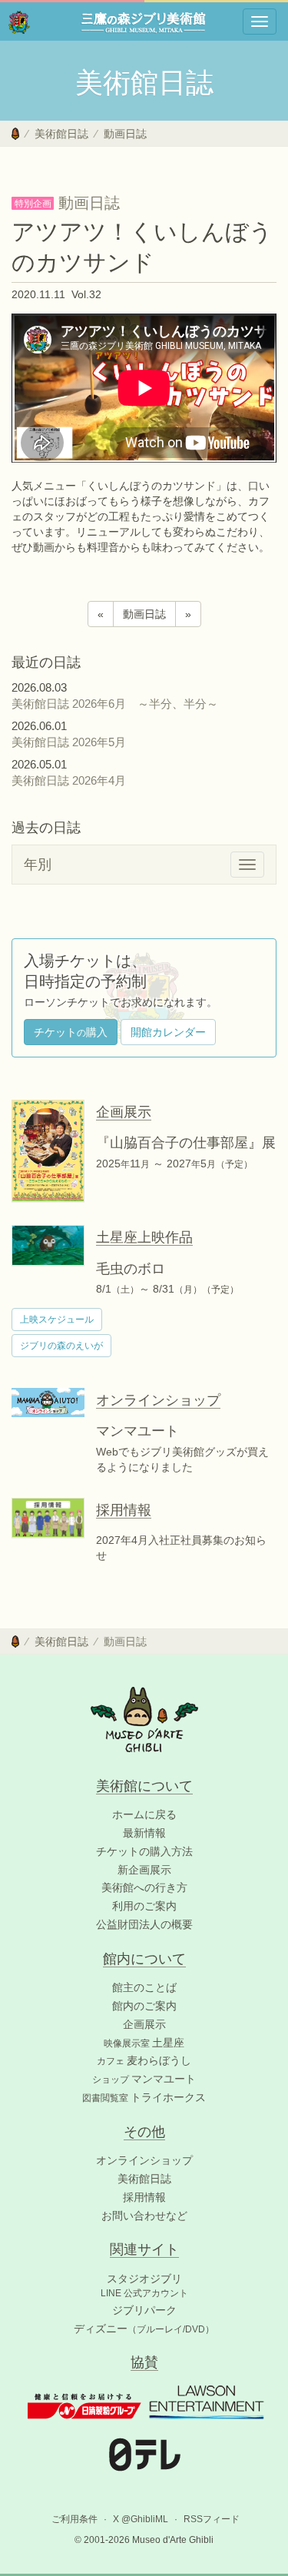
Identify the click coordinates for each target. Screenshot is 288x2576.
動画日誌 (125, 134)
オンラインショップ (144, 2160)
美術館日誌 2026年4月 (74, 780)
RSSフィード (212, 2519)
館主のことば (144, 1987)
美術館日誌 (61, 134)
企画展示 (144, 2024)
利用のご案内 (144, 1906)
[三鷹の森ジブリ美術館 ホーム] (19, 22)
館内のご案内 (144, 2006)
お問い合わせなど (144, 2216)
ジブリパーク (144, 2310)
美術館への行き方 (144, 1887)
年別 (38, 865)
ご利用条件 (74, 2519)
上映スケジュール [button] (57, 1320)
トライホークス (144, 2097)
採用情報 (144, 2197)
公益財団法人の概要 (144, 1924)
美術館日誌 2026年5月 (74, 742)
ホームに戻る (144, 1814)
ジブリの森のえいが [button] (61, 1346)
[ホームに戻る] (15, 134)
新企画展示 (144, 1870)
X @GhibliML (141, 2519)
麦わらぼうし (144, 2060)
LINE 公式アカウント (144, 2293)
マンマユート (144, 2079)
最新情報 (144, 1833)
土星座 (144, 2043)
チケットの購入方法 (144, 1851)
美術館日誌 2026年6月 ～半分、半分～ (115, 704)
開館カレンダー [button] (168, 1032)
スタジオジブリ (144, 2279)
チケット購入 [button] (71, 1032)
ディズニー (144, 2329)
